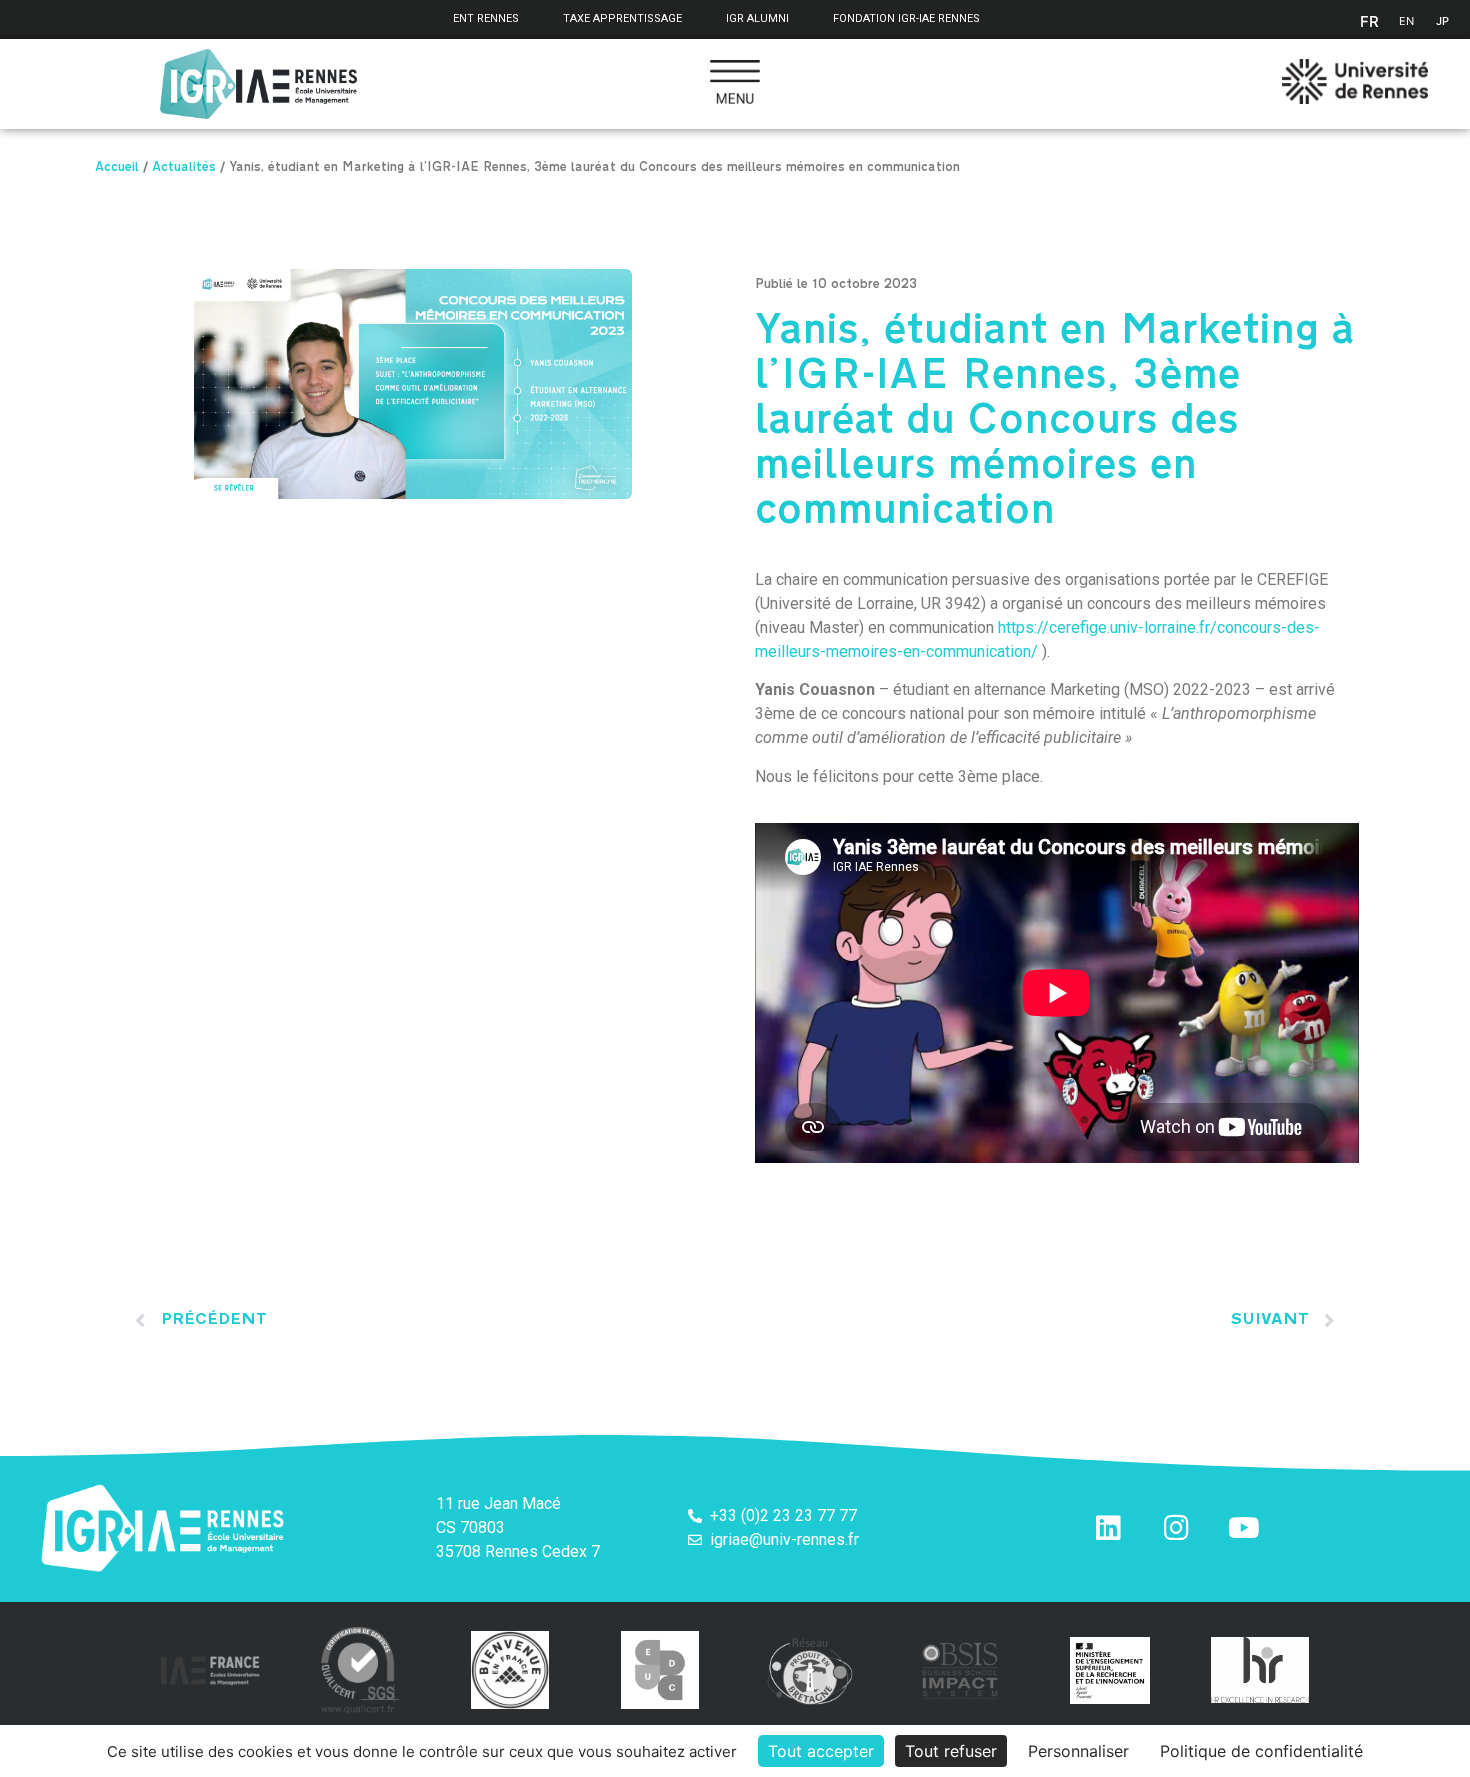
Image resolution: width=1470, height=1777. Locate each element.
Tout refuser (951, 1751)
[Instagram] (1176, 1528)
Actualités (184, 169)
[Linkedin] (1108, 1528)
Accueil (117, 169)
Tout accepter (821, 1751)
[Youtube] (1244, 1528)
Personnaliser (1078, 1751)
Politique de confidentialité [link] (1261, 1751)
